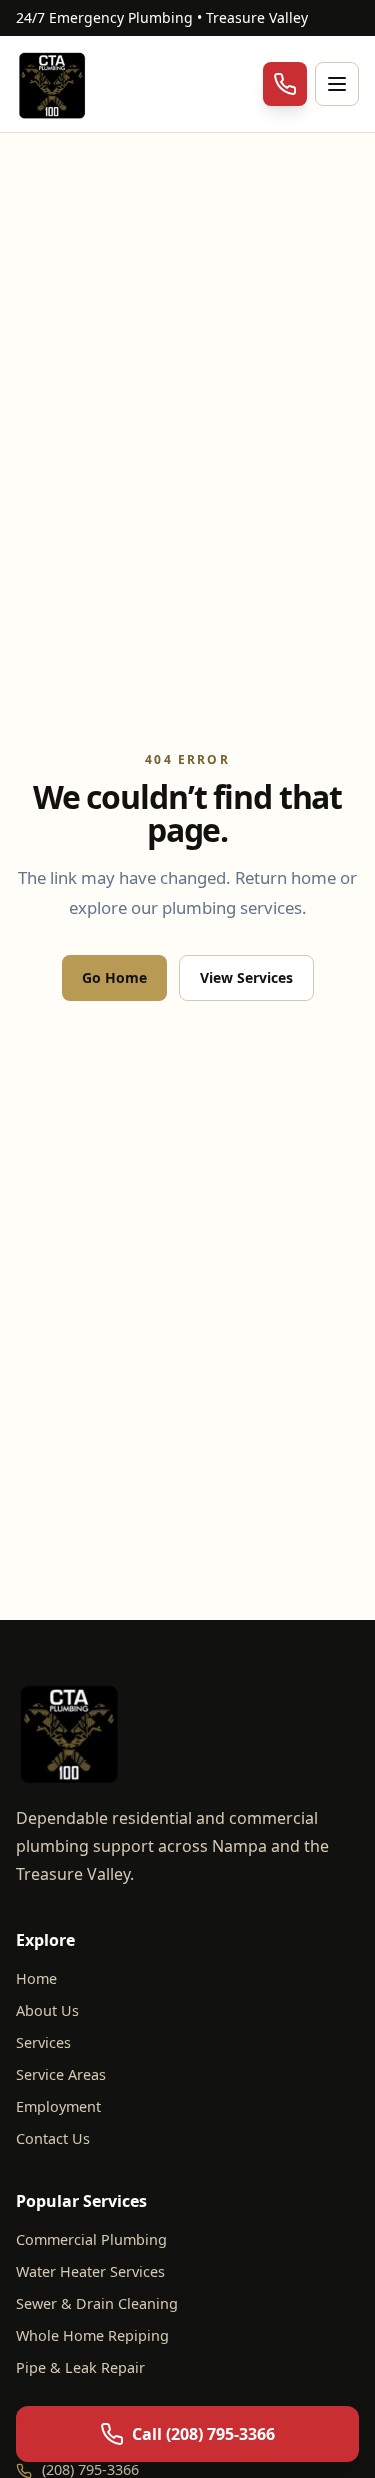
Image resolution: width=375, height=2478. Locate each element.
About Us (47, 2010)
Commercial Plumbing (91, 2239)
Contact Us (53, 2138)
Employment (58, 2106)
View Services (246, 977)
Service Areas (61, 2074)
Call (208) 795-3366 (203, 2434)
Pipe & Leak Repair (80, 2367)
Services (43, 2042)
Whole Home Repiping (92, 2335)
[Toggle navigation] (337, 84)
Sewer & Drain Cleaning (97, 2303)
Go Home (114, 977)
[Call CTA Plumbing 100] (285, 84)
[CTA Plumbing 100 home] (54, 84)
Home (36, 1978)
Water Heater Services (90, 2271)
